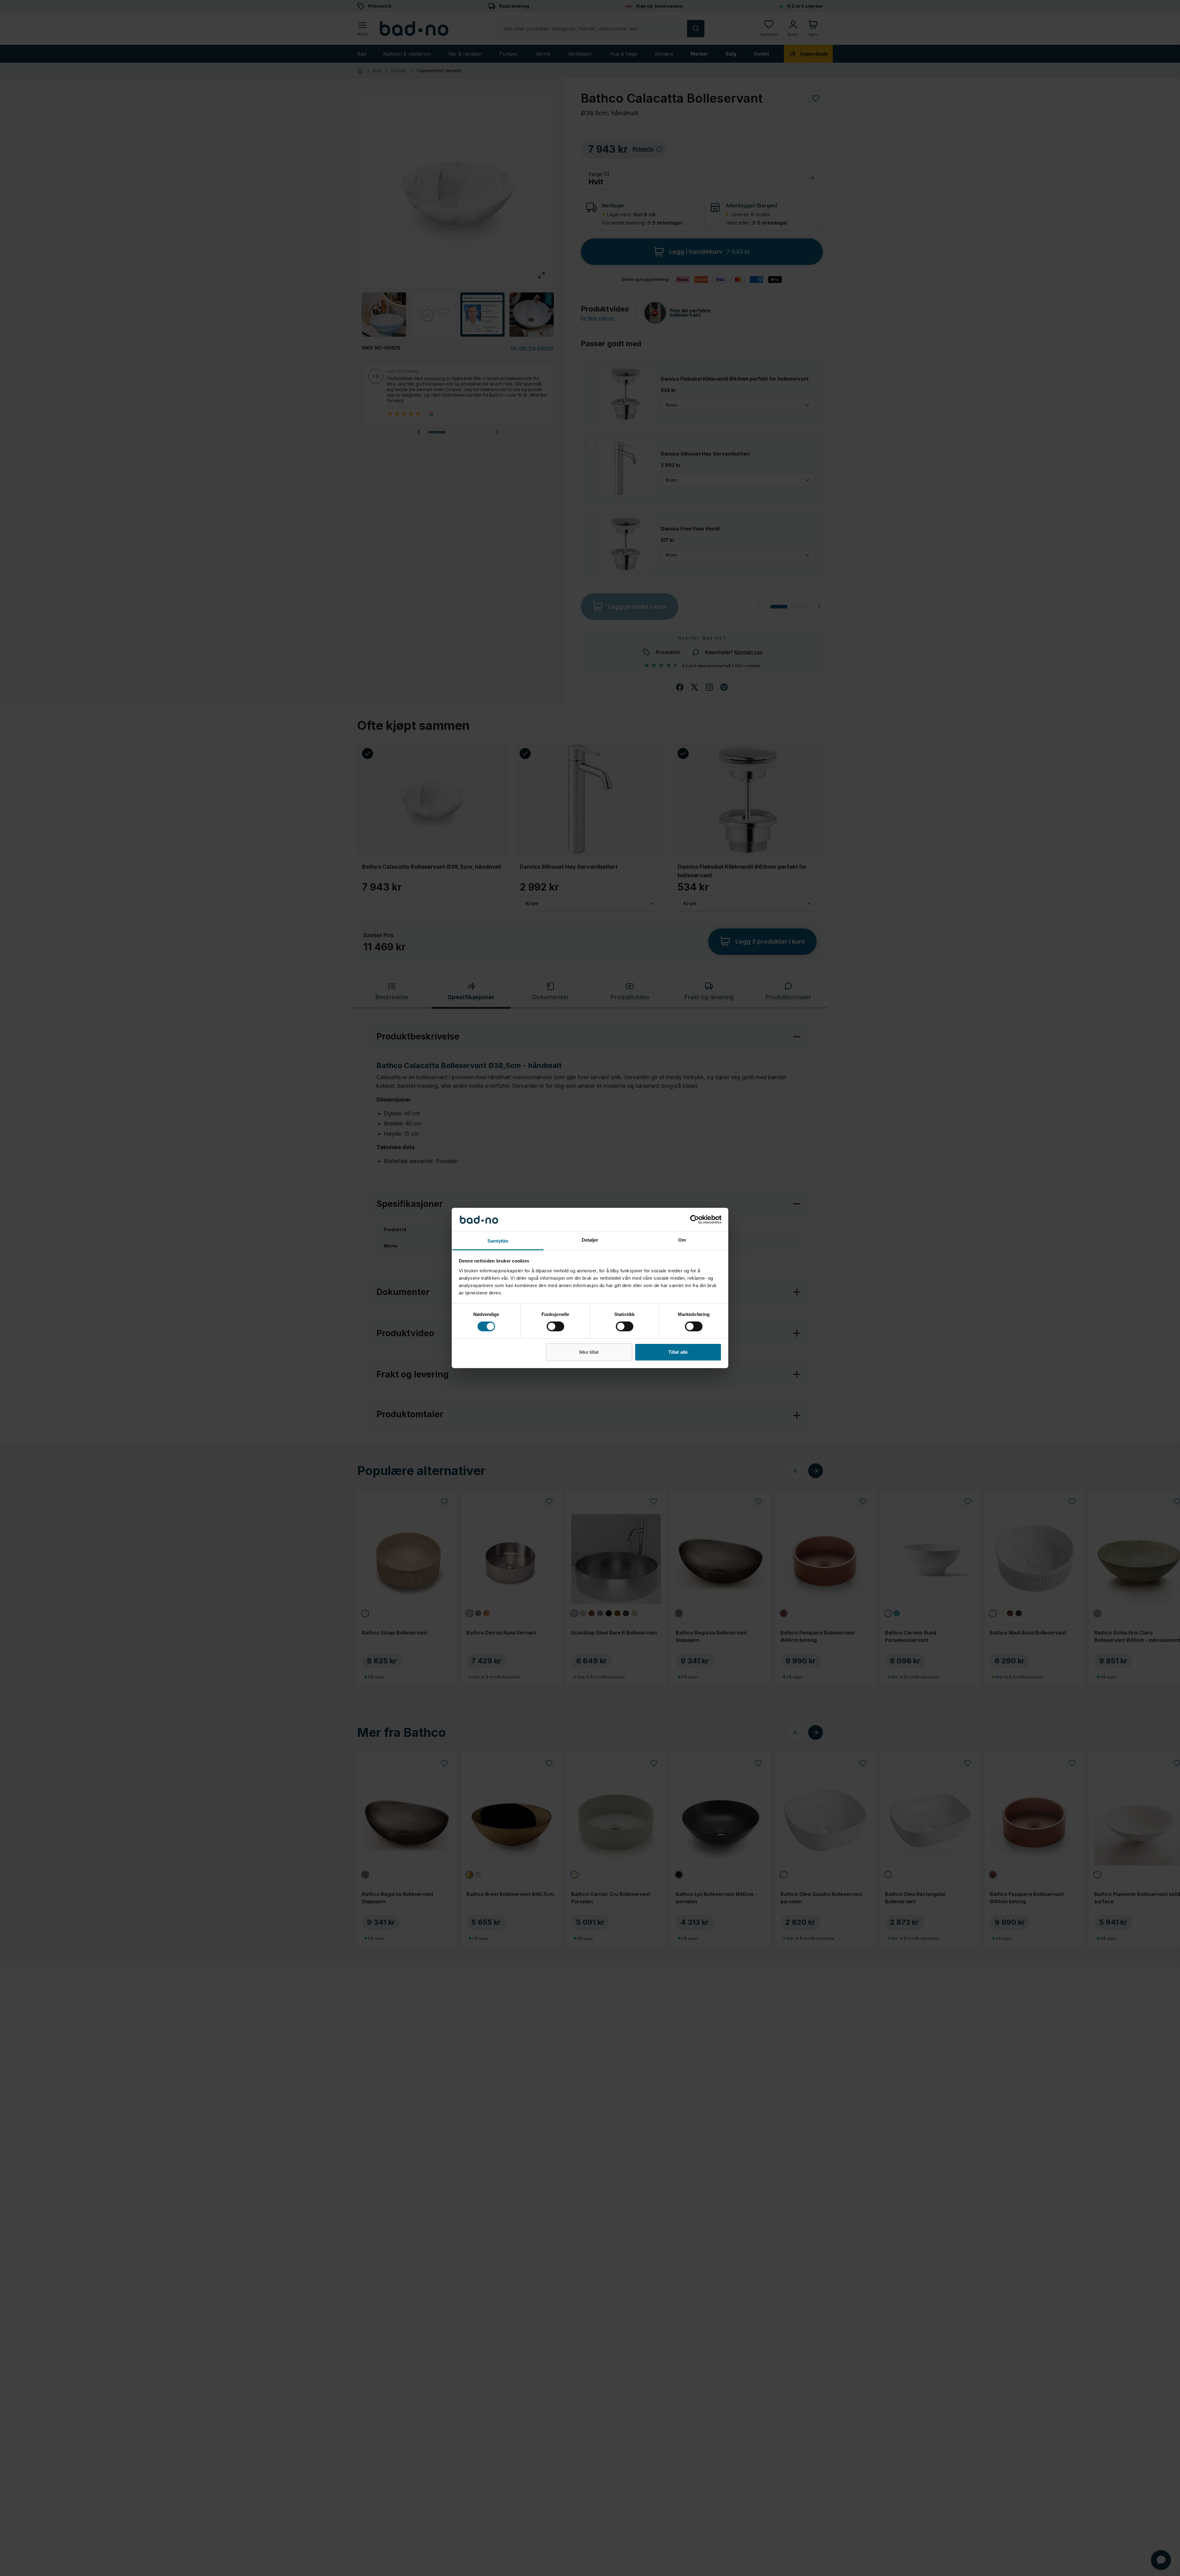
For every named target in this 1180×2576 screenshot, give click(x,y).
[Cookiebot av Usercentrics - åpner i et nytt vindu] (695, 1219)
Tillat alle (678, 1352)
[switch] (555, 1326)
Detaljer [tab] (590, 1240)
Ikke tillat (589, 1352)
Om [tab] (682, 1240)
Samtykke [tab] (498, 1241)
